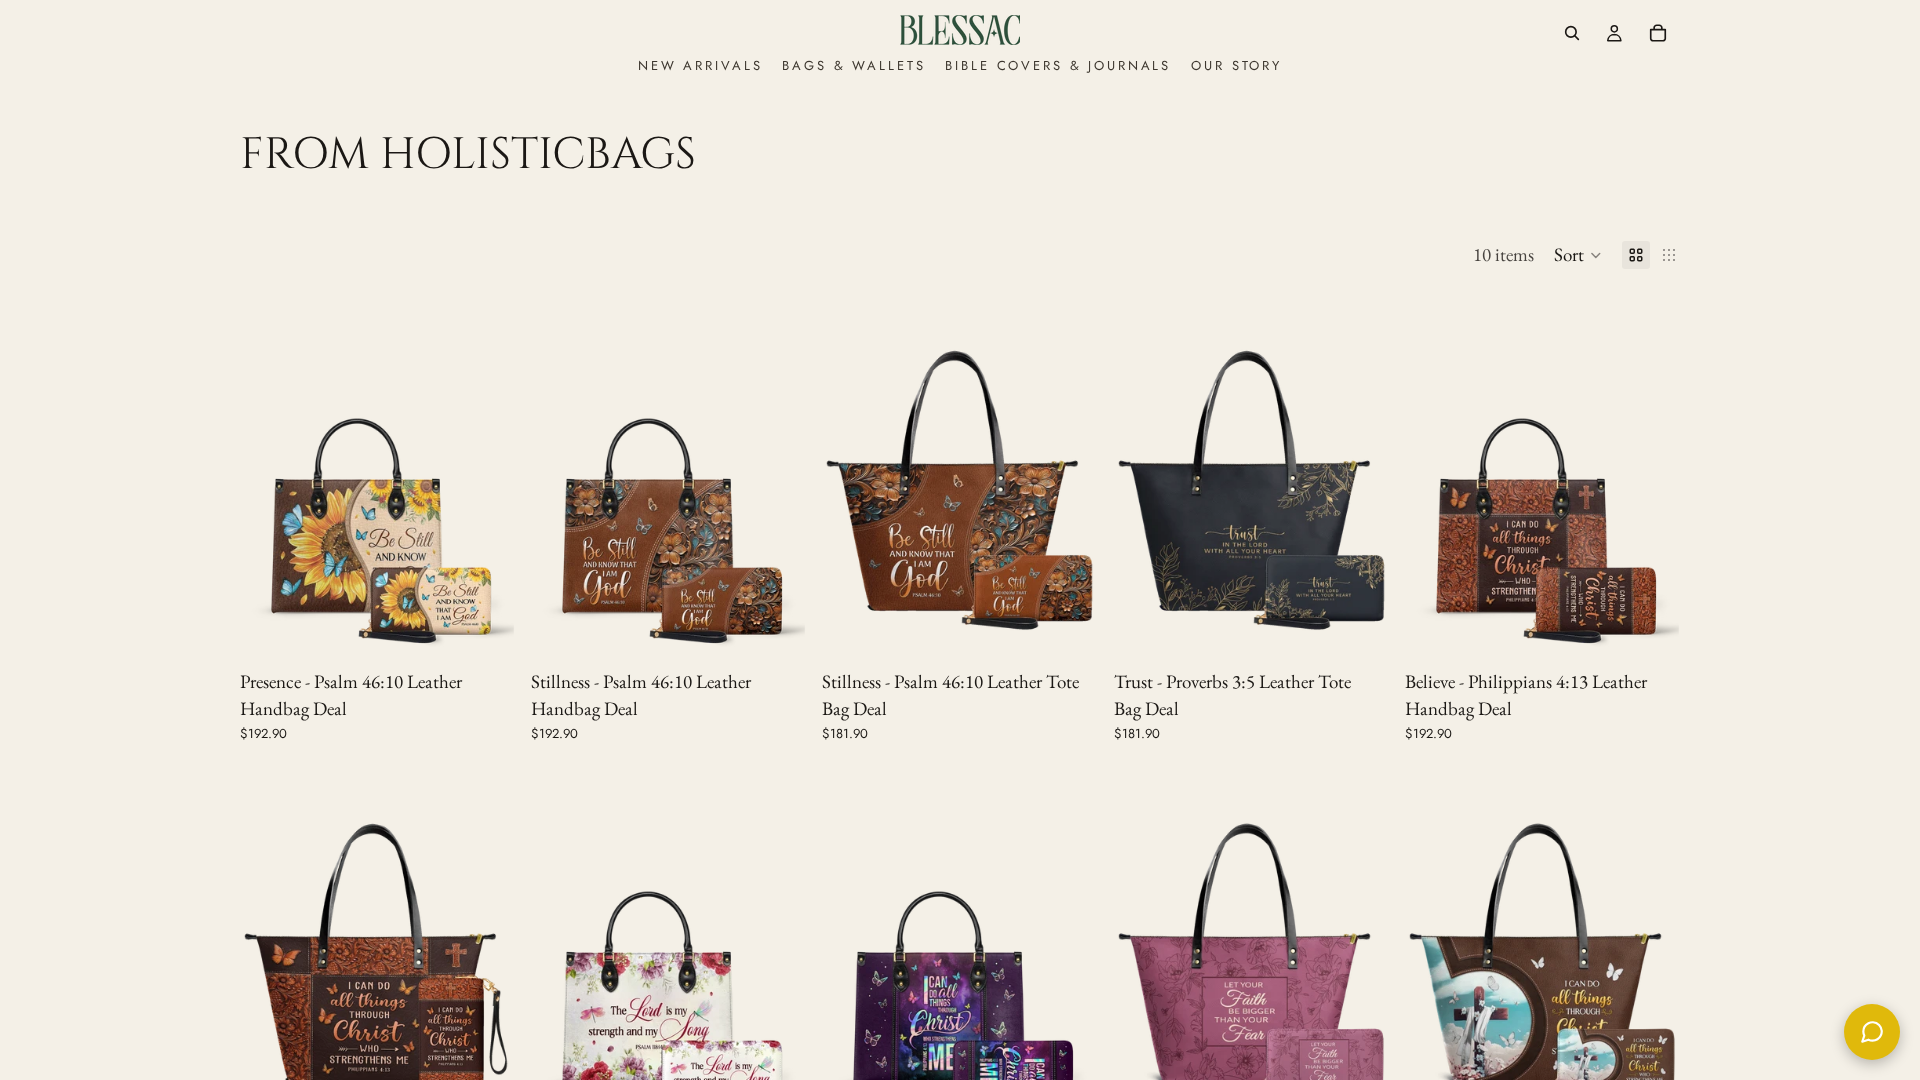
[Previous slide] (270, 477)
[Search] (1572, 33)
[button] (1578, 255)
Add (1084, 629)
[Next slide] (485, 477)
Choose (501, 629)
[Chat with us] (1872, 1032)
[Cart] (1658, 33)
